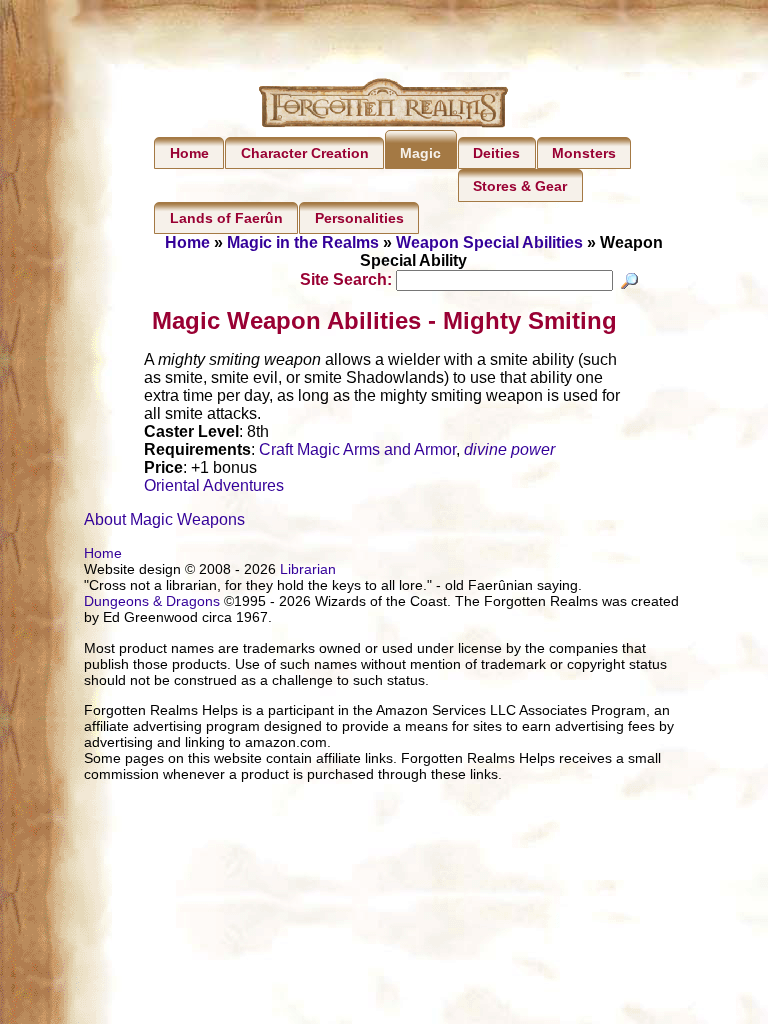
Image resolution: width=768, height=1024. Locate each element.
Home (189, 153)
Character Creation (305, 153)
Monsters (584, 153)
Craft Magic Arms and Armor (357, 449)
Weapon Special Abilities (489, 242)
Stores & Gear (520, 186)
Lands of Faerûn (226, 218)
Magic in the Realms (303, 242)
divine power (509, 449)
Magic (420, 153)
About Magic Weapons (164, 519)
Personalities (359, 218)
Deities (496, 153)
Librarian (308, 569)
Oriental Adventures (214, 485)
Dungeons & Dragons (152, 601)
